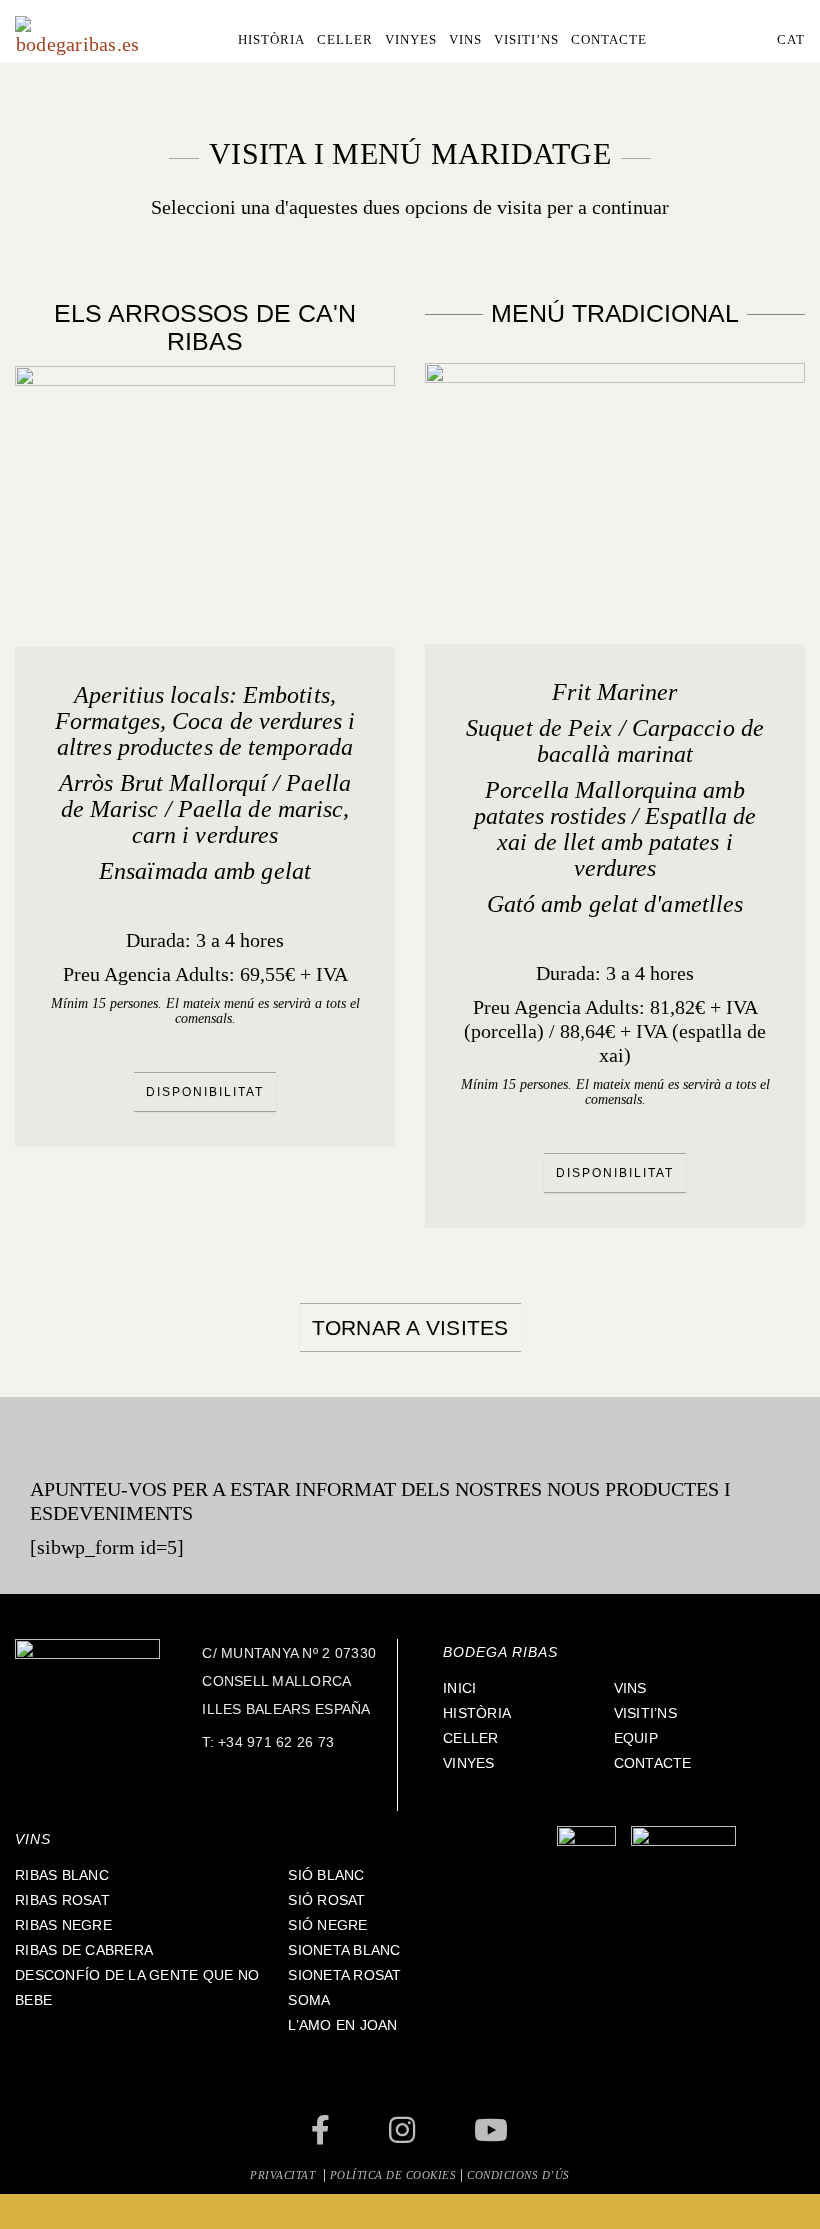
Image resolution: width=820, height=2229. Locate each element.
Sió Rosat (326, 1900)
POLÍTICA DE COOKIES (393, 2175)
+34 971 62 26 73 (276, 1742)
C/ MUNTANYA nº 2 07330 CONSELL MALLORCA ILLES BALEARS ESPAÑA (289, 1681)
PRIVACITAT (284, 2175)
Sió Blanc (326, 1875)
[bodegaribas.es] (77, 34)
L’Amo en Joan (342, 2025)
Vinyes (469, 1763)
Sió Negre (327, 1925)
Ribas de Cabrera (84, 1950)
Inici (459, 1688)
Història (477, 1713)
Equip (636, 1738)
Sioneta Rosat (344, 1975)
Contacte (653, 1763)
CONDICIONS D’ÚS (518, 2175)
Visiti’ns (645, 1713)
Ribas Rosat (62, 1900)
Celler (471, 1738)
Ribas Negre (63, 1925)
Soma (309, 2000)
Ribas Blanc (62, 1875)
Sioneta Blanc (344, 1950)
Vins (630, 1688)
